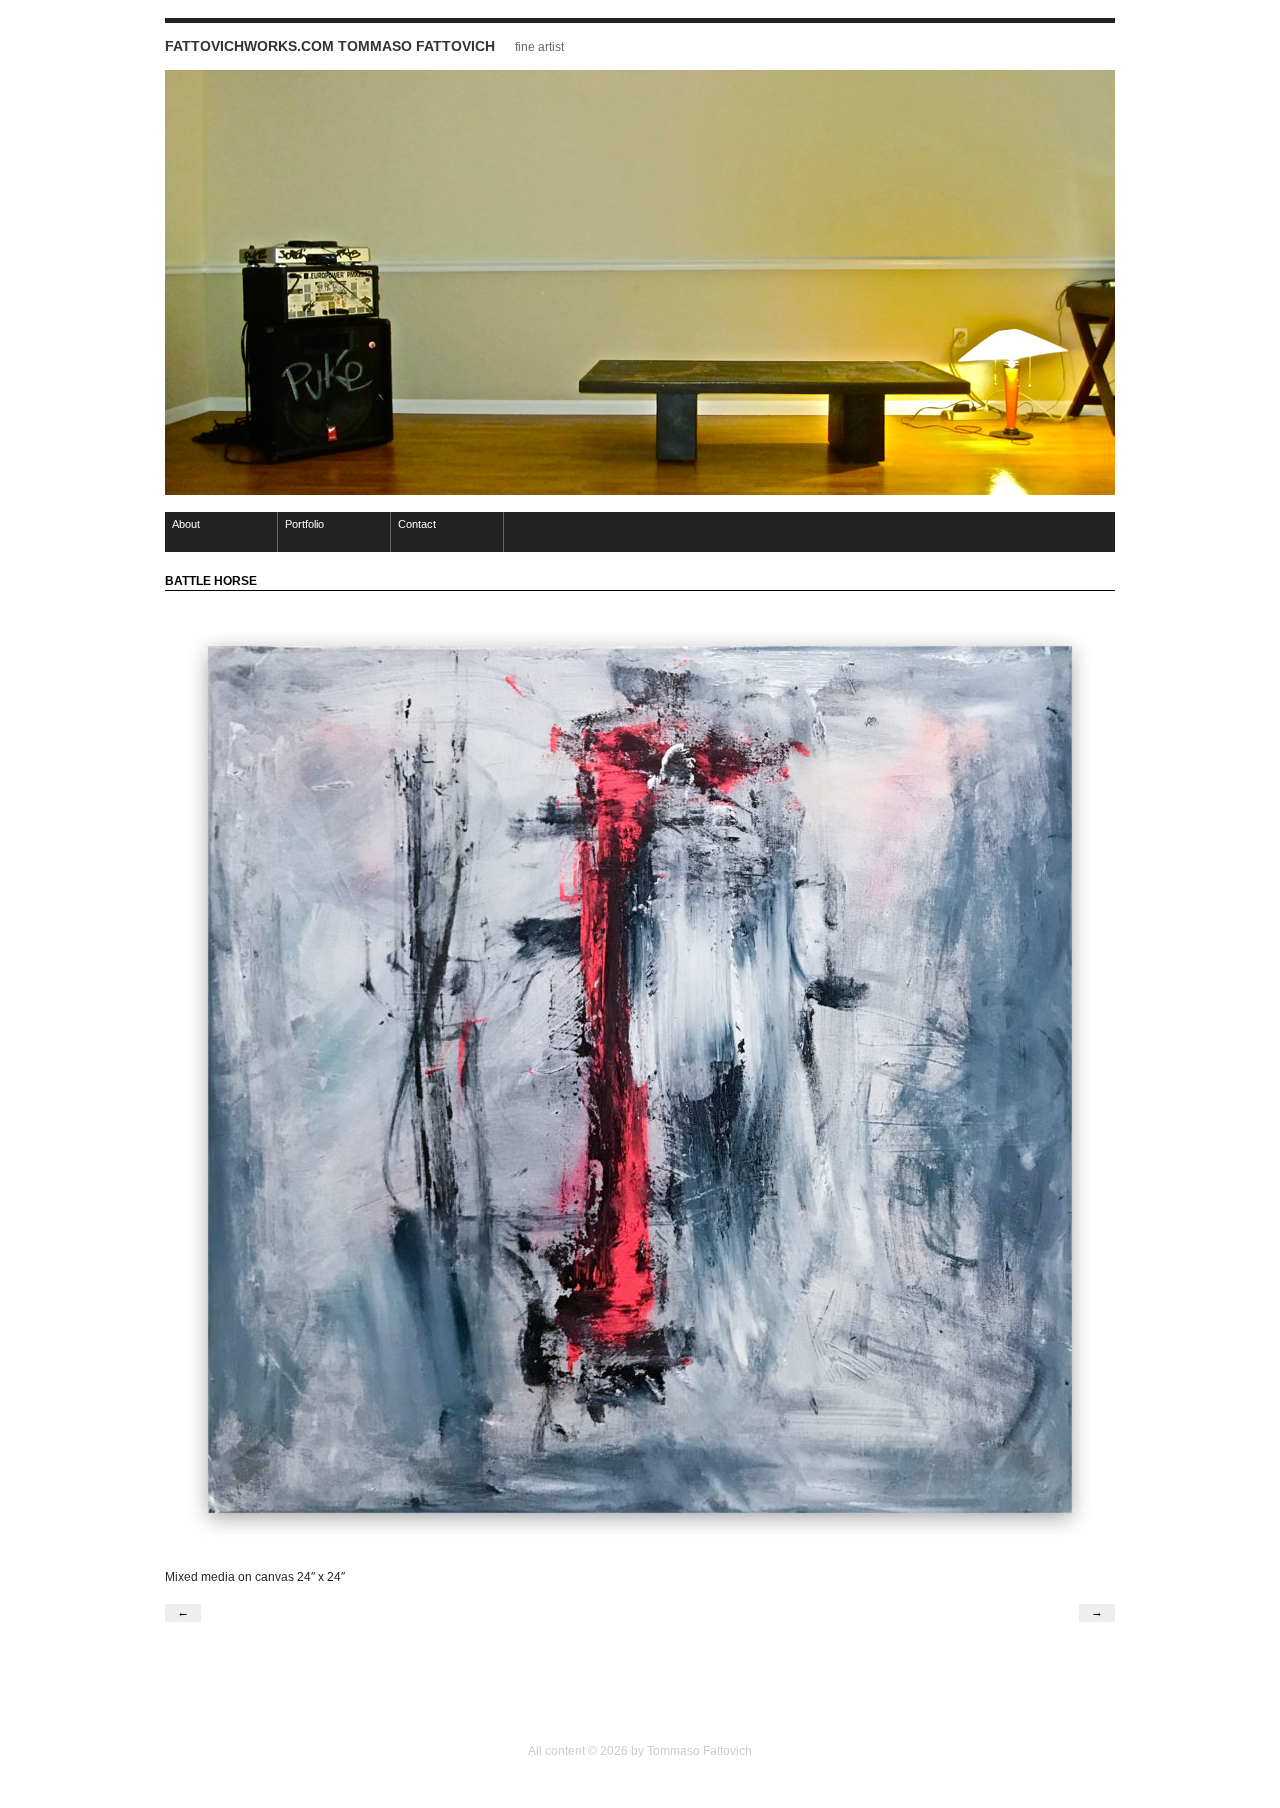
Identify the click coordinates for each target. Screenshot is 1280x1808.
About (186, 524)
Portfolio (304, 524)
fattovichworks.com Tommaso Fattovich (330, 46)
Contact (417, 524)
